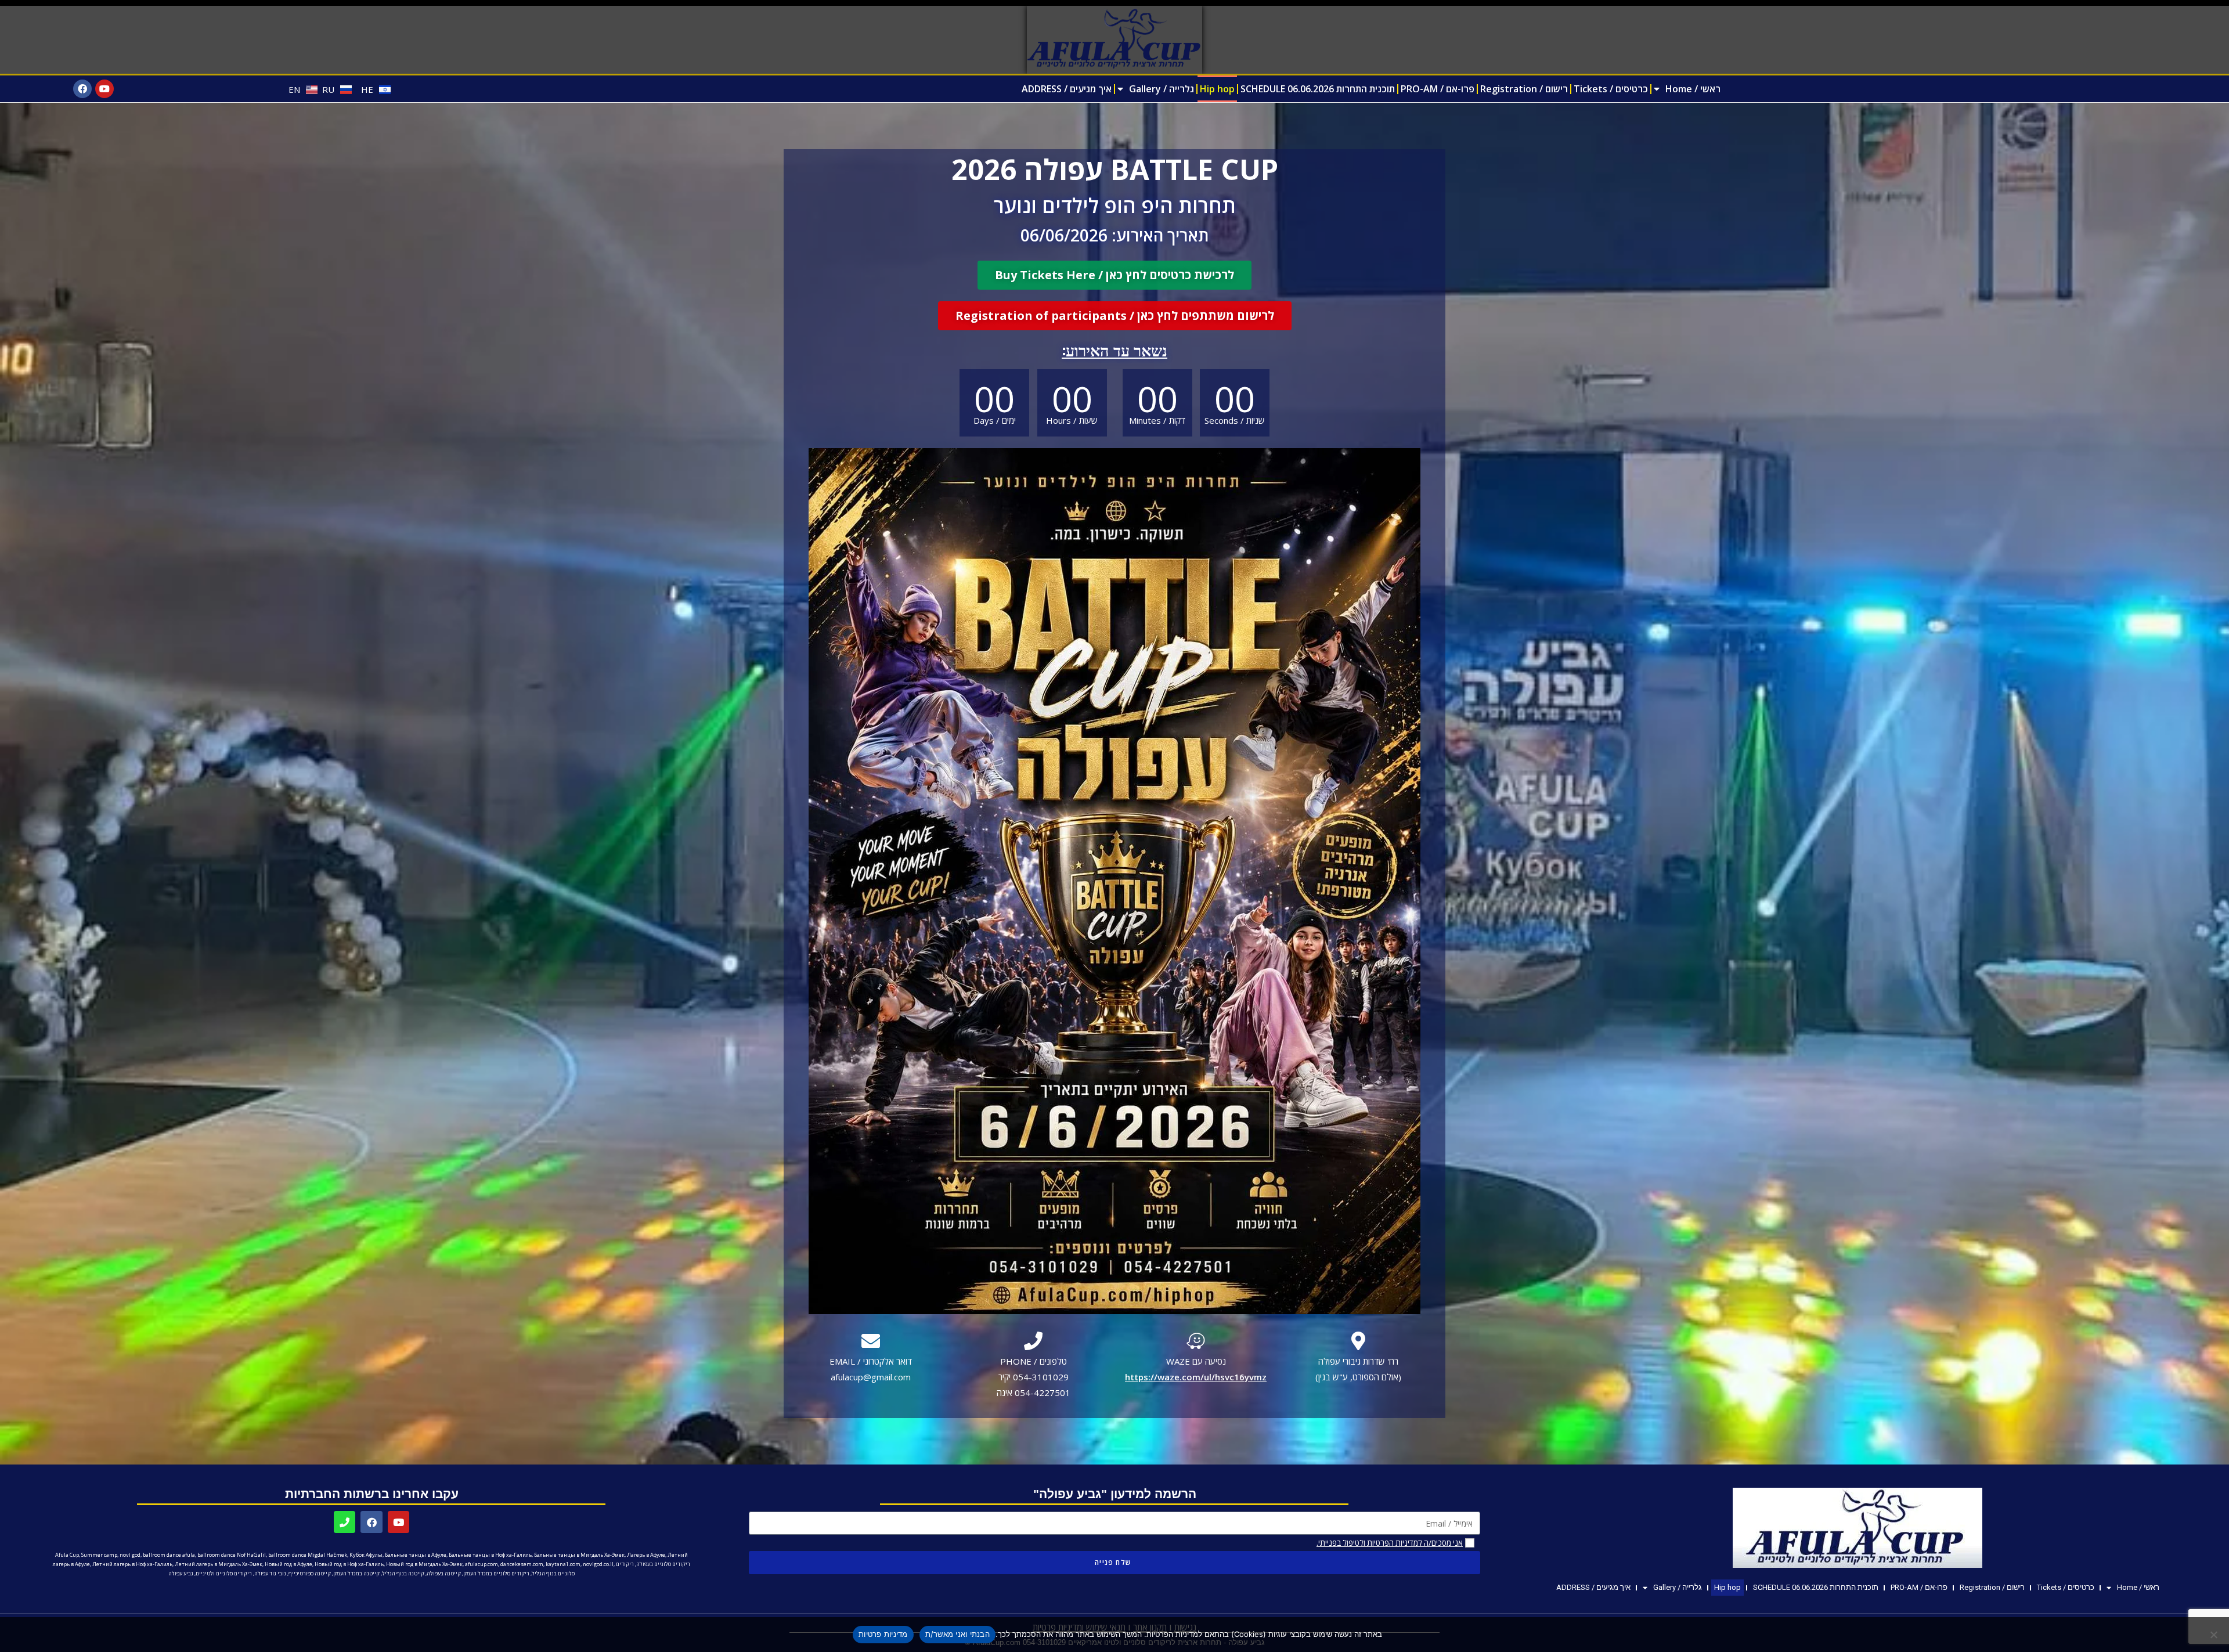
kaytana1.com (563, 1564)
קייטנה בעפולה (444, 1573)
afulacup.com (481, 1564)
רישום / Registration (1524, 89)
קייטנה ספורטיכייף (310, 1573)
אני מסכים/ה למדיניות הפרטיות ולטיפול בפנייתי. (1390, 1543)
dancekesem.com (522, 1564)
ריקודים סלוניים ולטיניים (224, 1573)
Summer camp (99, 1555)
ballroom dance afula (169, 1555)
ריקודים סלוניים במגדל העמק (496, 1573)
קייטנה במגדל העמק (356, 1573)
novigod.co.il (598, 1564)
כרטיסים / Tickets (1611, 89)
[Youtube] (104, 89)
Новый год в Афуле (288, 1564)
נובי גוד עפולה (270, 1573)
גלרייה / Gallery (1162, 89)
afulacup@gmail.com (871, 1377)
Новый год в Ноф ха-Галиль (349, 1564)
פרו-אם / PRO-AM (1438, 89)
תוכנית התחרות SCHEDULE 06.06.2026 (1318, 89)
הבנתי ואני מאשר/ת (957, 1634)
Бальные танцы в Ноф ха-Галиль (490, 1555)
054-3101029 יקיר (1034, 1377)
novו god (130, 1555)
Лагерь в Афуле (646, 1555)
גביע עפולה (181, 1573)
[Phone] (345, 1522)
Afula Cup (67, 1555)
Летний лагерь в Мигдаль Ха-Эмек (219, 1564)
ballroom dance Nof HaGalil (232, 1555)
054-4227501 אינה (1034, 1393)
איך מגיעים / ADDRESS (1067, 89)
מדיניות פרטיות (883, 1634)
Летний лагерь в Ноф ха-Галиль (132, 1564)
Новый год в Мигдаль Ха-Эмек (424, 1564)
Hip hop (1217, 89)
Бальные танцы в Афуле (416, 1555)
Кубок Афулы (366, 1555)
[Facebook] (82, 89)
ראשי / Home (1693, 89)
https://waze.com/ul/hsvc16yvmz (1196, 1377)
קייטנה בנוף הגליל (403, 1573)
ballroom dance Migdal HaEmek (308, 1555)
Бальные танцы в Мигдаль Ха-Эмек (579, 1555)
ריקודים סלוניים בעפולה (663, 1564)
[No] (2214, 1635)
